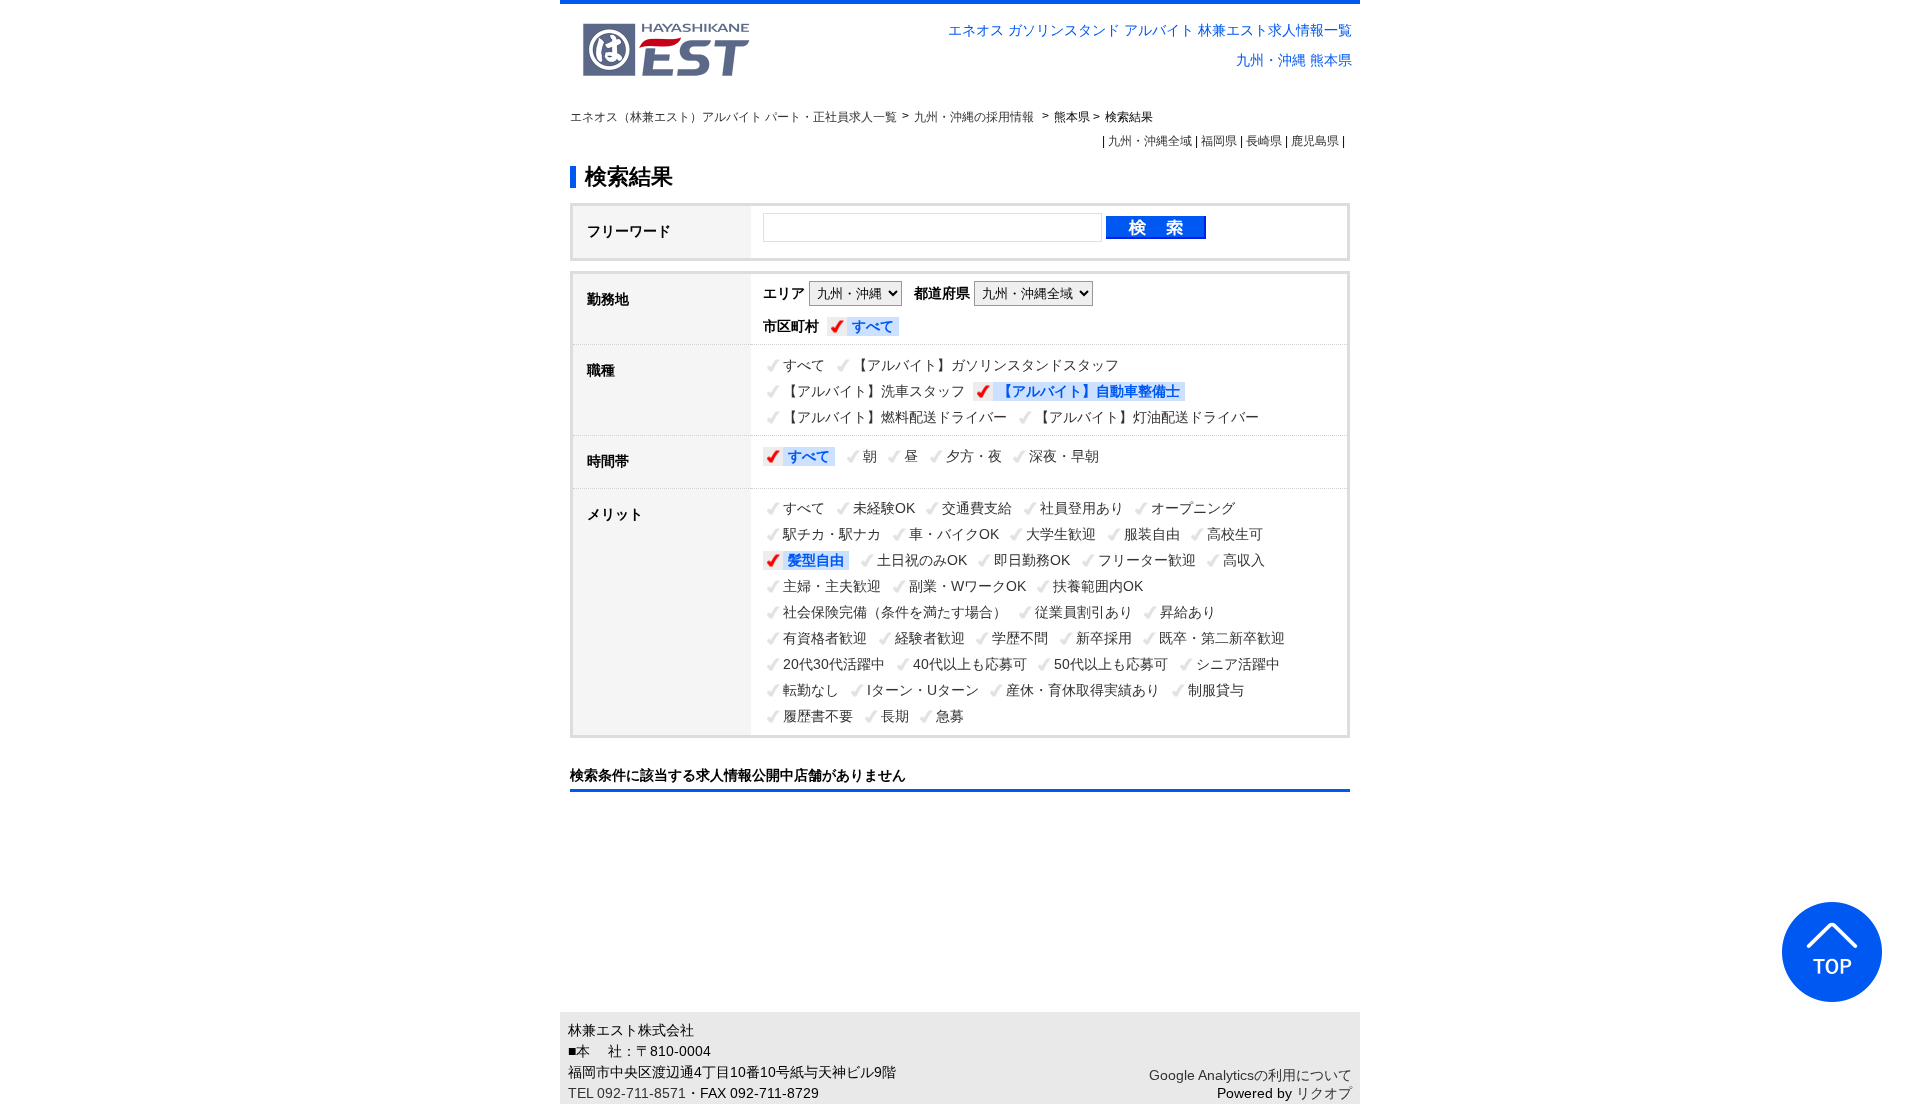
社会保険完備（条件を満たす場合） (895, 612)
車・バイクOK (954, 534)
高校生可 (1235, 534)
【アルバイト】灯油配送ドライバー (1147, 417)
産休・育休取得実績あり (1083, 690)
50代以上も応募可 (1111, 664)
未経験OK (884, 508)
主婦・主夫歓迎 (832, 586)
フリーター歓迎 (1147, 560)
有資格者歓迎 (825, 638)
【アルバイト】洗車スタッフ (874, 391)
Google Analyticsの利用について (1250, 1075)
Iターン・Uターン (923, 690)
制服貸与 (1216, 690)
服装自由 (1152, 534)
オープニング (1193, 508)
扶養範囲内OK (1098, 586)
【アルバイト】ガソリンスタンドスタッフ (986, 365)
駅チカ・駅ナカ (832, 534)
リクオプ (1324, 1093)
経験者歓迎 (930, 638)
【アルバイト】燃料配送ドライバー (895, 417)
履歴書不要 (818, 716)
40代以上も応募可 (970, 664)
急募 (950, 716)
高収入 (1244, 560)
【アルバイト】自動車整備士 (1089, 391)
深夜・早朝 (1064, 456)
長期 (895, 716)
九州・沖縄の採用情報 (975, 117)
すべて (873, 326)
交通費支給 (977, 508)
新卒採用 (1104, 638)
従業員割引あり (1084, 612)
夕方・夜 (974, 456)
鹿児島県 (1315, 141)
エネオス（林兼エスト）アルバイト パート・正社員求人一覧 (733, 117)
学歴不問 (1020, 638)
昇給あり (1188, 612)
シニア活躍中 (1238, 664)
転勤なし (811, 690)
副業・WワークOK (967, 586)
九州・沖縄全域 (1150, 141)
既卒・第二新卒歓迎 (1222, 638)
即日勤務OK (1032, 560)
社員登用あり (1082, 508)
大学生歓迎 (1061, 534)
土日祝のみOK (922, 560)
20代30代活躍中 (834, 664)
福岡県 (1219, 141)
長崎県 (1264, 141)
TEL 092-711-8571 (627, 1093)
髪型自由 (816, 560)
